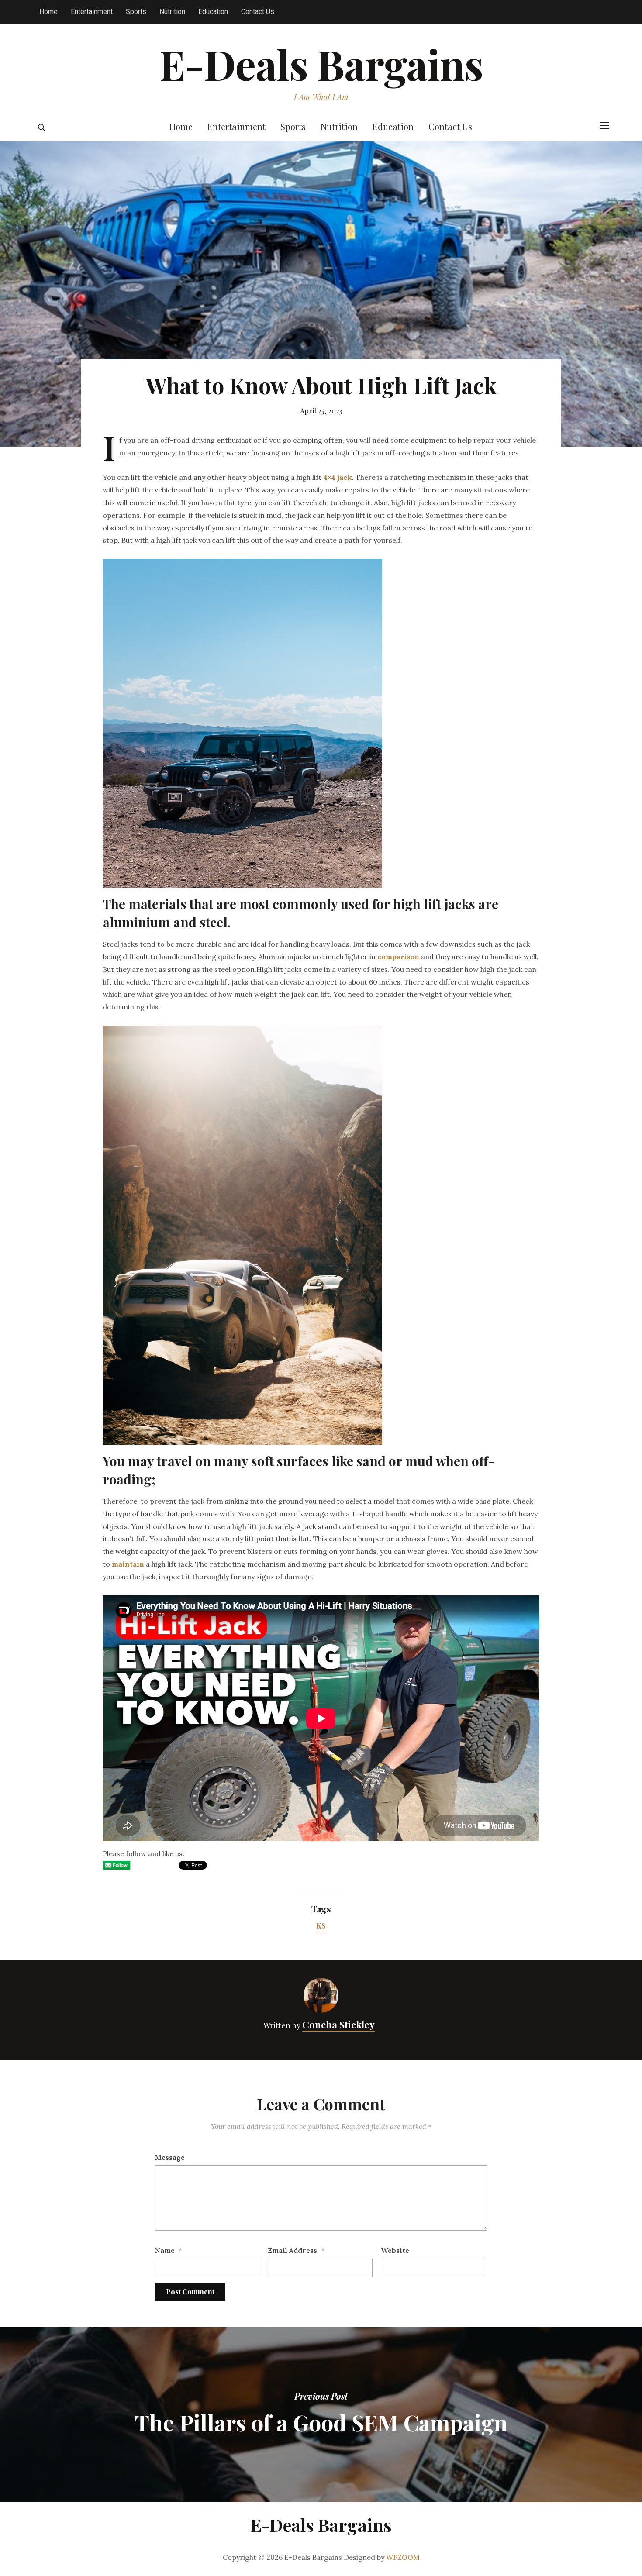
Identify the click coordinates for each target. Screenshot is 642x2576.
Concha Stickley (338, 2025)
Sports (136, 12)
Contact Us (258, 12)
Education (213, 12)
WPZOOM (403, 2557)
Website (395, 2250)
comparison (398, 957)
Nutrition (172, 12)
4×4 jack (338, 477)
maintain (128, 1564)
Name (165, 2250)
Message (170, 2157)
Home (48, 12)
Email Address (292, 2250)
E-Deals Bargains (321, 64)
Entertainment (92, 12)
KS (321, 1926)
